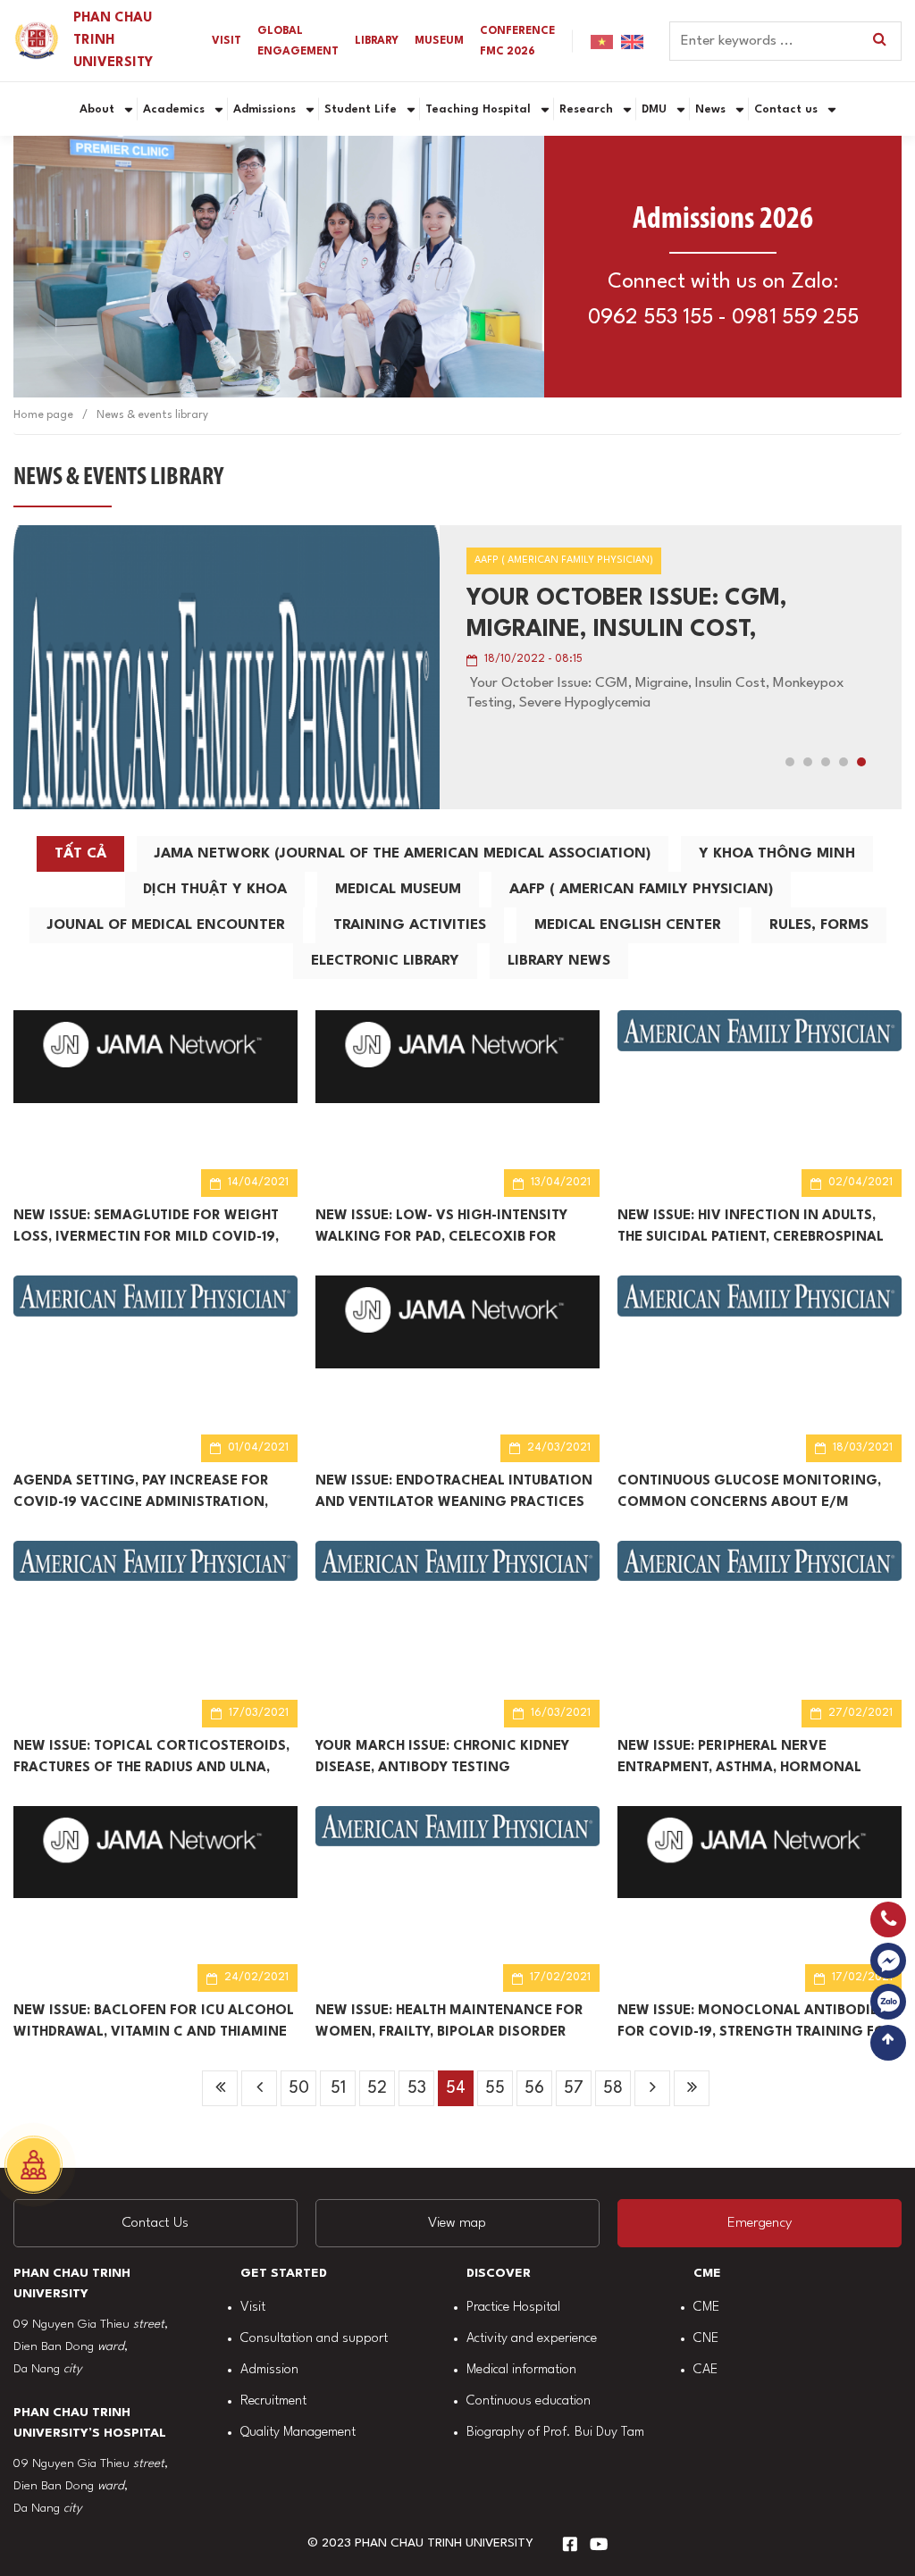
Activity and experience (532, 2339)
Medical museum (398, 890)
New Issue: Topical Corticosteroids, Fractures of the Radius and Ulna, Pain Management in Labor (151, 1760)
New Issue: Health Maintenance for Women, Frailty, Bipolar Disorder (449, 2022)
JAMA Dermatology (589, 598)
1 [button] (790, 762)
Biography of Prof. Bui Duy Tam (555, 2433)
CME (706, 2308)
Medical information (521, 2370)
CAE (705, 2370)
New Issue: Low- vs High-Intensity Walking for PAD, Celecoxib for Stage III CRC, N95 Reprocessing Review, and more (441, 1229)
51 (338, 2088)
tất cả (80, 854)
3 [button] (826, 762)
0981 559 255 (795, 318)
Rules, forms (819, 925)
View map (457, 2223)
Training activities (410, 925)
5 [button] (861, 762)
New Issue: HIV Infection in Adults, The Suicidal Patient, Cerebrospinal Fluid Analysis (751, 1229)
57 (574, 2088)
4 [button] (844, 762)
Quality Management (298, 2433)
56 (534, 2088)
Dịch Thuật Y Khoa (215, 890)
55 (495, 2088)
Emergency (760, 2223)
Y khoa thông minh (777, 854)
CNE (706, 2339)
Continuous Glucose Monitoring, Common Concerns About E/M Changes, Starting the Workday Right (749, 1494)
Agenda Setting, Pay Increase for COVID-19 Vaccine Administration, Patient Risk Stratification (141, 1494)
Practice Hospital (513, 2308)
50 (299, 2088)
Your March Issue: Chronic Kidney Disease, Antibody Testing (442, 1757)
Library (377, 41)
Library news (559, 961)
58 (613, 2088)
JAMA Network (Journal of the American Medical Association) (403, 854)
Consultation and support (314, 2339)
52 (377, 2088)
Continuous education (529, 2401)
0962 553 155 (651, 318)
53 (417, 2088)
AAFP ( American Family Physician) (641, 890)
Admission (269, 2370)
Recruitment (273, 2401)
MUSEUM (439, 41)
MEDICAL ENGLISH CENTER (628, 925)
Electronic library (385, 961)
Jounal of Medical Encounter (166, 925)
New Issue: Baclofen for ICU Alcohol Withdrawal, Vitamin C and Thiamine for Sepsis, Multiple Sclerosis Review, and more (155, 2024)
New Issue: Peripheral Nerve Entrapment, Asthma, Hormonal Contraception (739, 1760)
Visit (253, 2308)
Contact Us (155, 2223)
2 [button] (808, 762)
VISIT (227, 41)
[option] (457, 667)
